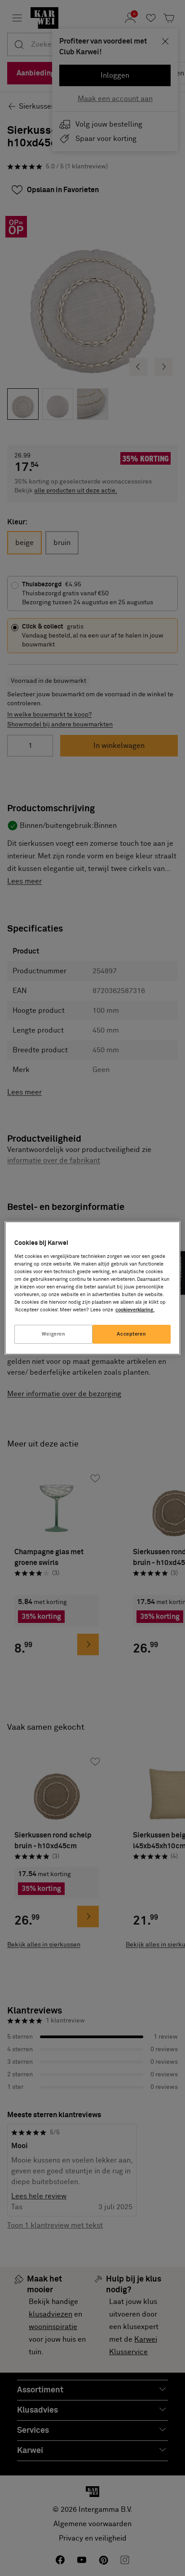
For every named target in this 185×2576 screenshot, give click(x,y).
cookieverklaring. (135, 1310)
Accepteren (131, 1334)
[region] (92, 1288)
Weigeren (54, 1334)
